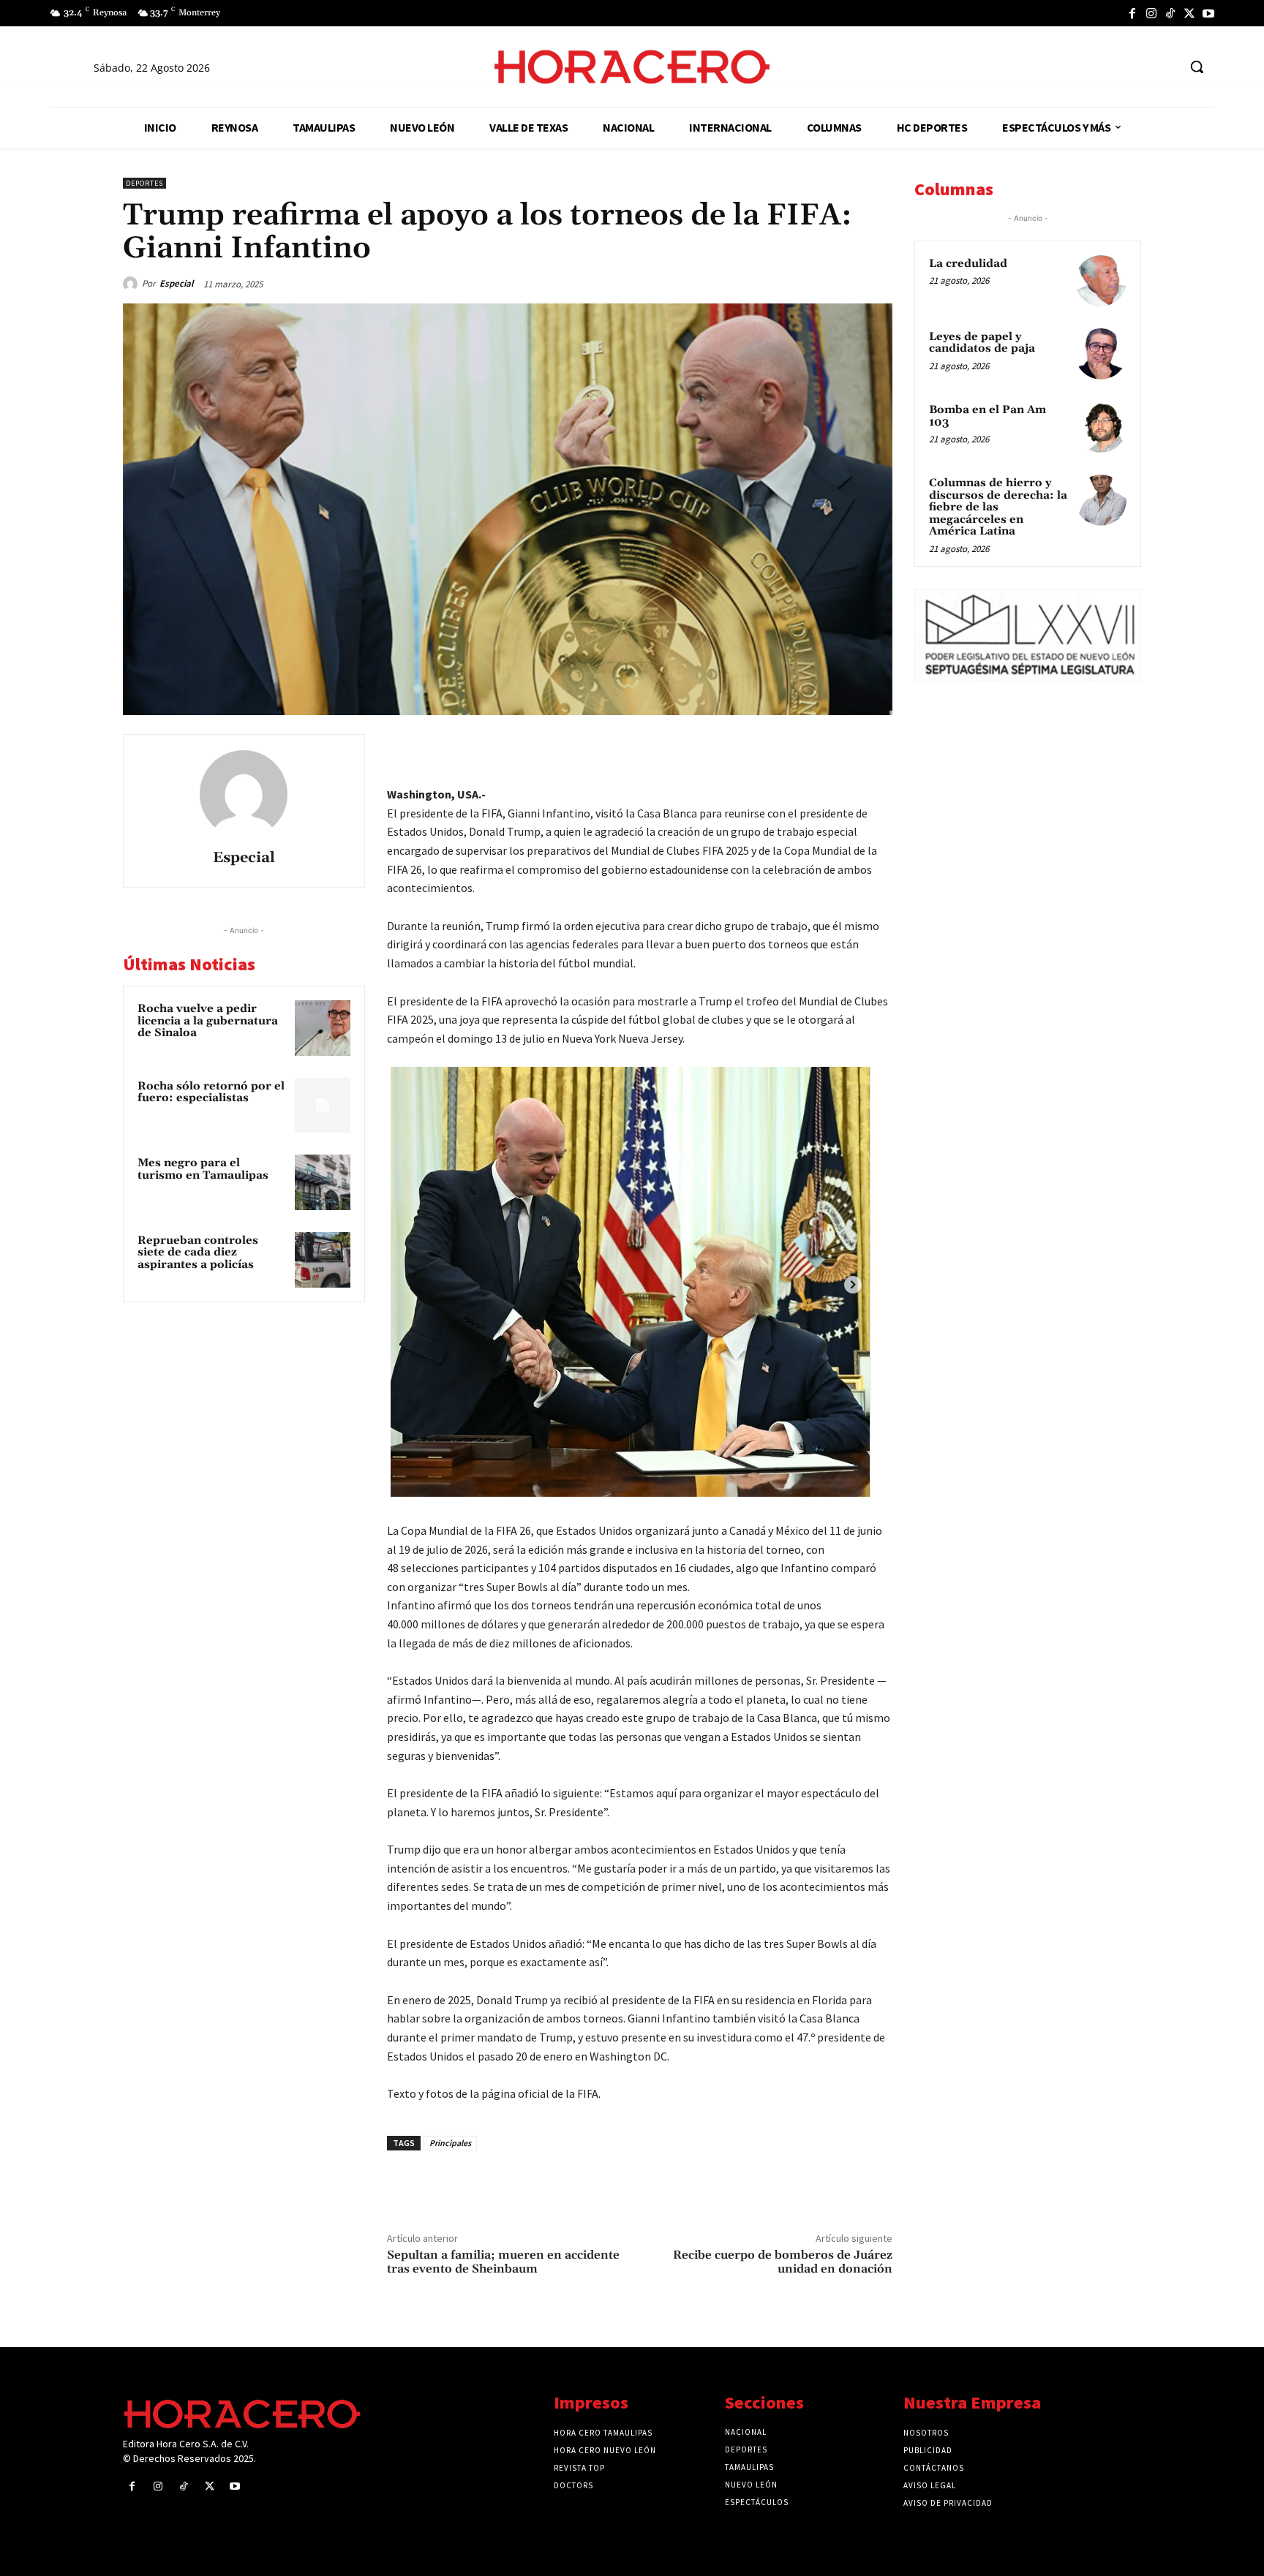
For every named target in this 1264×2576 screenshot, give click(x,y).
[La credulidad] (1101, 281)
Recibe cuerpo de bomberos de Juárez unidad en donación (783, 2262)
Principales (450, 2143)
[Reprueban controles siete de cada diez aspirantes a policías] (323, 1260)
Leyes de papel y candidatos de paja (982, 343)
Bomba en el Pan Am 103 (987, 416)
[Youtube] (1208, 13)
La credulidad (968, 264)
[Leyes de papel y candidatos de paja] (1101, 354)
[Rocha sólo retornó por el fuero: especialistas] (323, 1106)
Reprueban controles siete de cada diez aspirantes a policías (198, 1253)
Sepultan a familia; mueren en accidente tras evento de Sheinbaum (503, 2262)
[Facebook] (1132, 13)
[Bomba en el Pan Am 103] (1101, 427)
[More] (877, 749)
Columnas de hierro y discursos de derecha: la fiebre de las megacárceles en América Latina (998, 507)
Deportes (144, 183)
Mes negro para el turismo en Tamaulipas (203, 1169)
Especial (177, 283)
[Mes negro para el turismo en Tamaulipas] (323, 1182)
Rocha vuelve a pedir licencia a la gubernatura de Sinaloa (208, 1021)
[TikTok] (1170, 13)
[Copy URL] (843, 749)
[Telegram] (809, 749)
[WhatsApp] (775, 749)
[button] (1197, 67)
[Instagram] (1151, 13)
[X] (1189, 13)
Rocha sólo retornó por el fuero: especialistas (211, 1092)
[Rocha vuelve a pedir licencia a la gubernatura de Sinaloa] (323, 1028)
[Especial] (132, 284)
